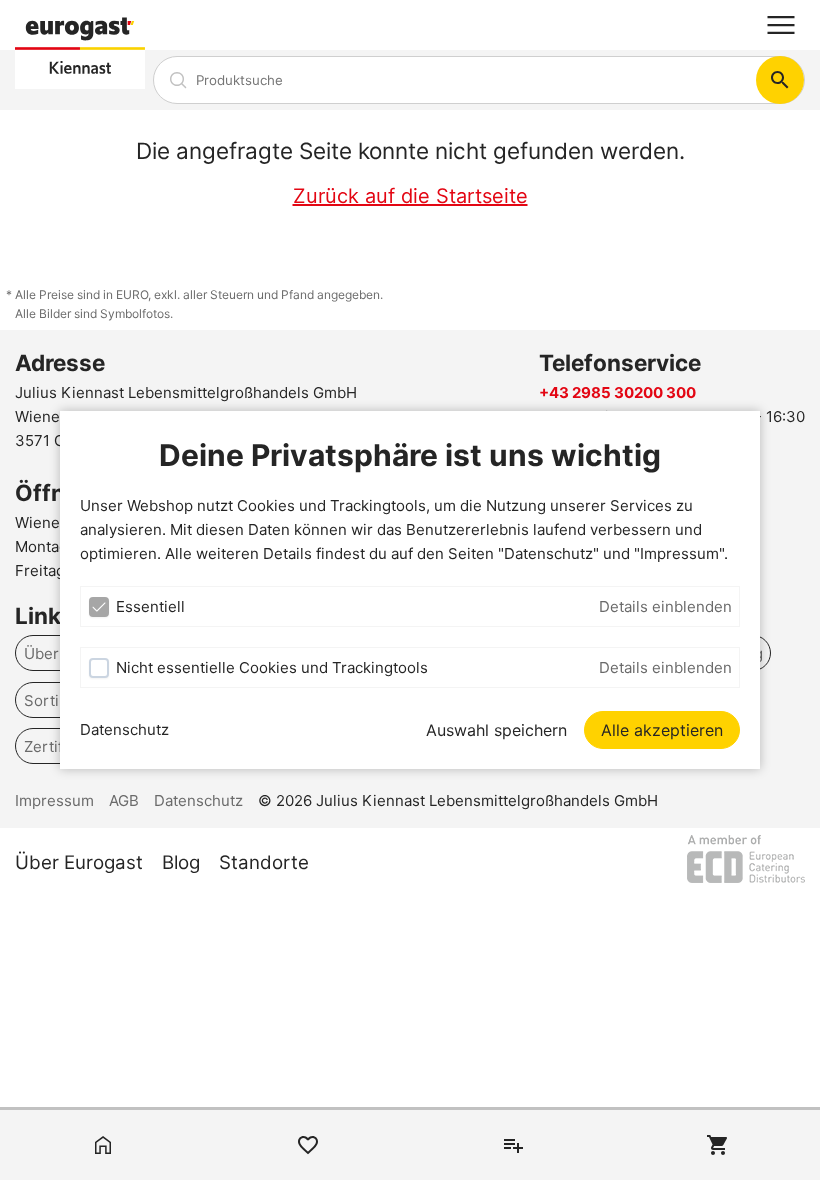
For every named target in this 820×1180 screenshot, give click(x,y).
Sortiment (59, 699)
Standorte (264, 862)
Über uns (56, 653)
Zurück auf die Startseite (410, 196)
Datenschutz (124, 729)
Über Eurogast (79, 862)
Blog (181, 862)
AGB (124, 800)
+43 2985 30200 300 (617, 392)
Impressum (54, 800)
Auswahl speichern (496, 730)
